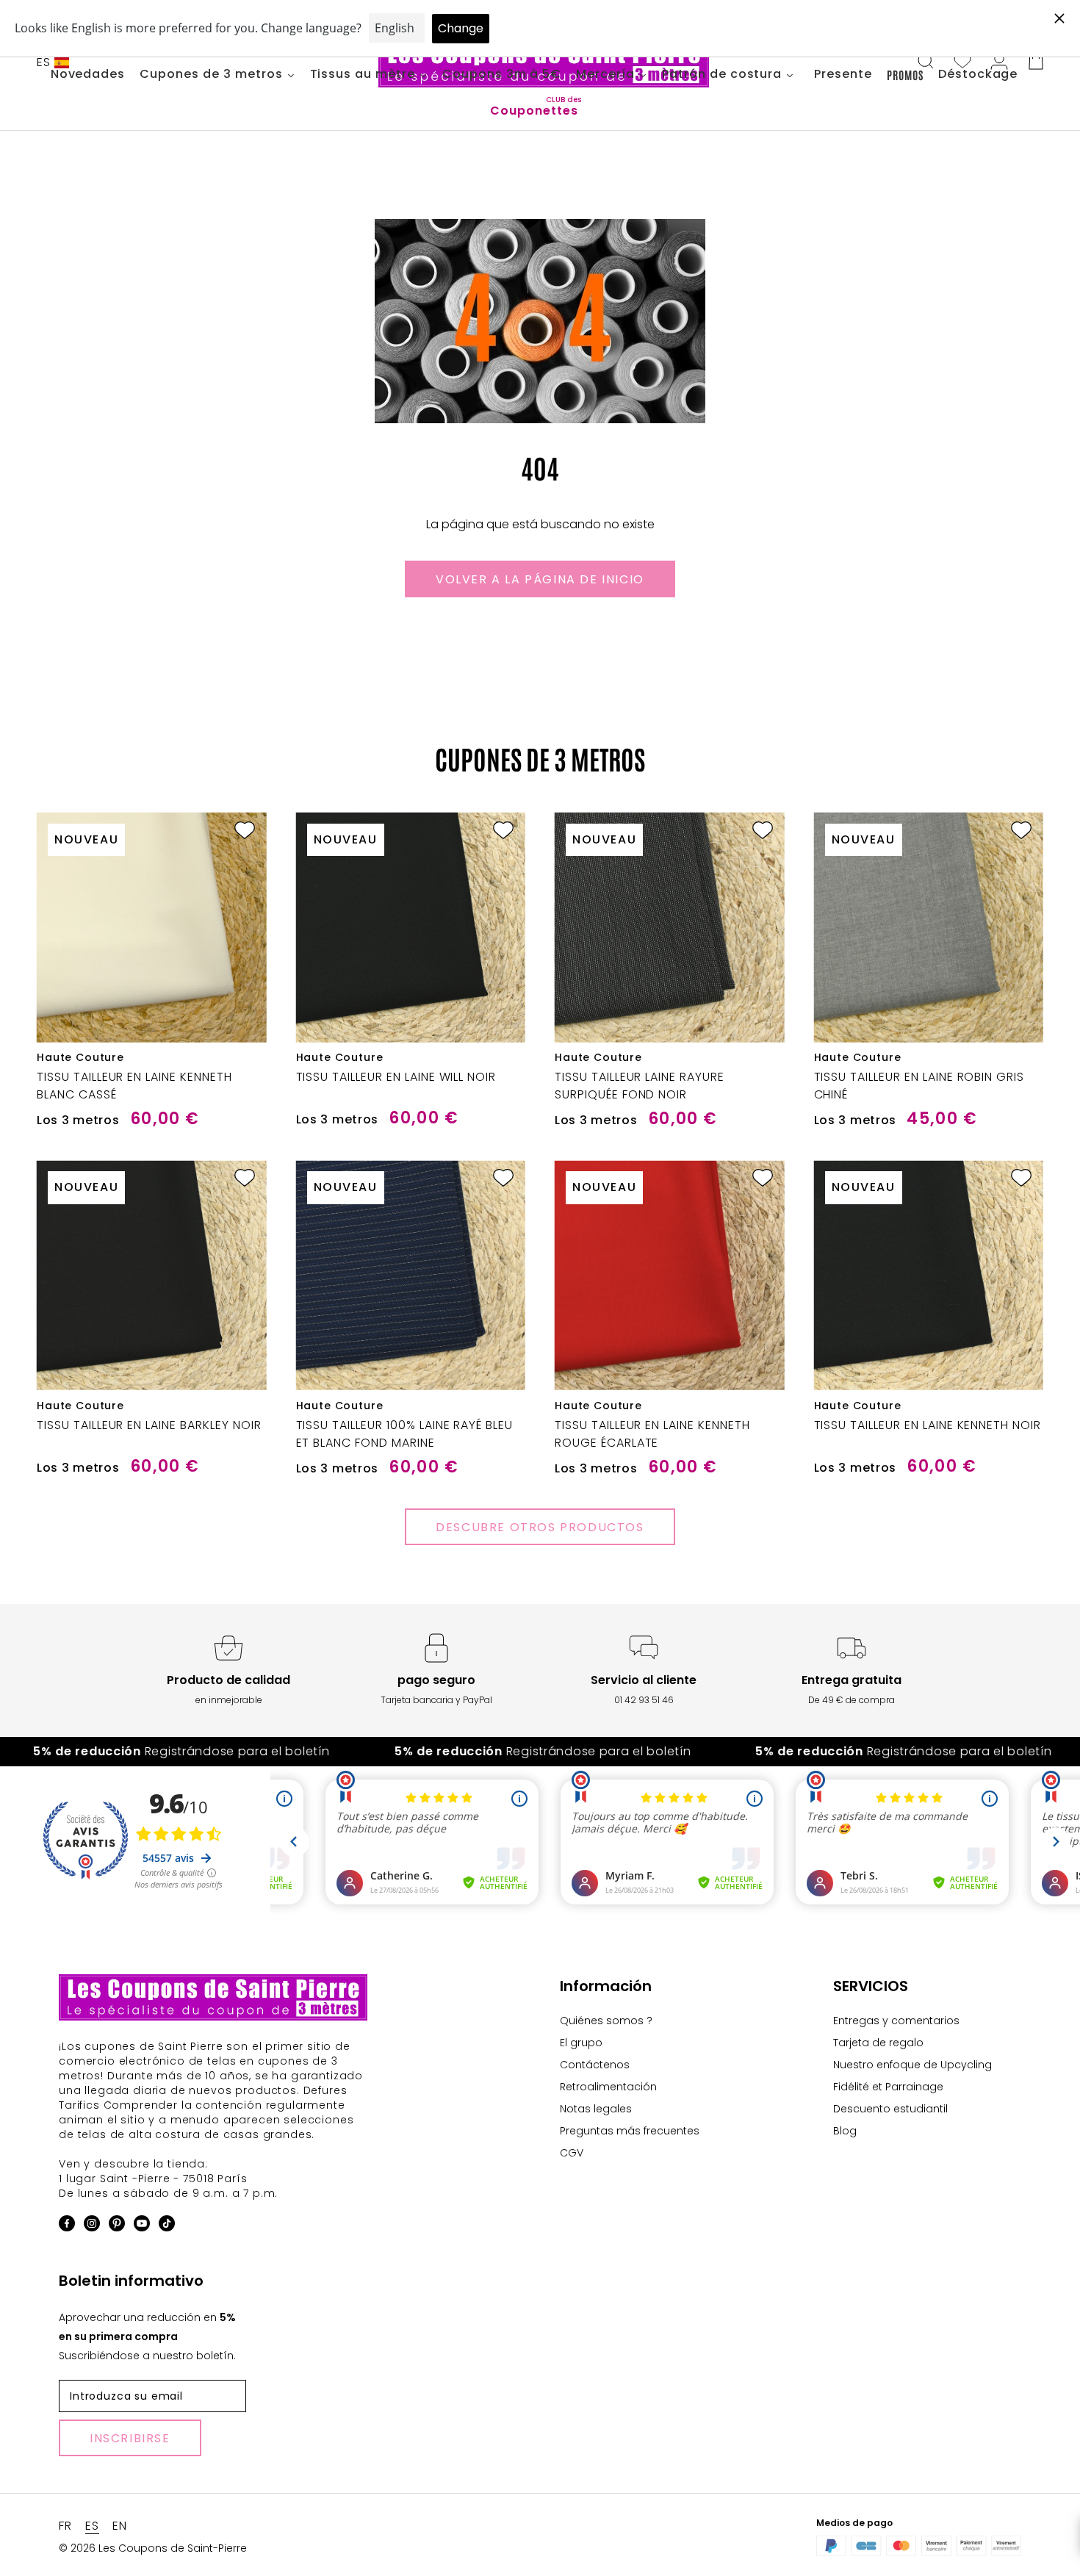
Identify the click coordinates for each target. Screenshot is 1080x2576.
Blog (845, 2131)
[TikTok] (167, 2226)
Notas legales (596, 2109)
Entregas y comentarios (896, 2021)
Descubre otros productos (540, 1527)
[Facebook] (67, 2226)
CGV (572, 2153)
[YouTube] (142, 2226)
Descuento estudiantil (890, 2109)
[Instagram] (92, 2226)
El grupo (581, 2043)
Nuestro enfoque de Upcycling (912, 2065)
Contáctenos (595, 2065)
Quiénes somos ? (606, 2021)
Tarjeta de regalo (878, 2043)
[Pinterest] (117, 2226)
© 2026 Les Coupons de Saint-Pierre (153, 2548)
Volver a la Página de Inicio (540, 579)
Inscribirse (130, 2438)
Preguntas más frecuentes (630, 2131)
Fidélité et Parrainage (888, 2087)
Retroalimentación (608, 2087)
